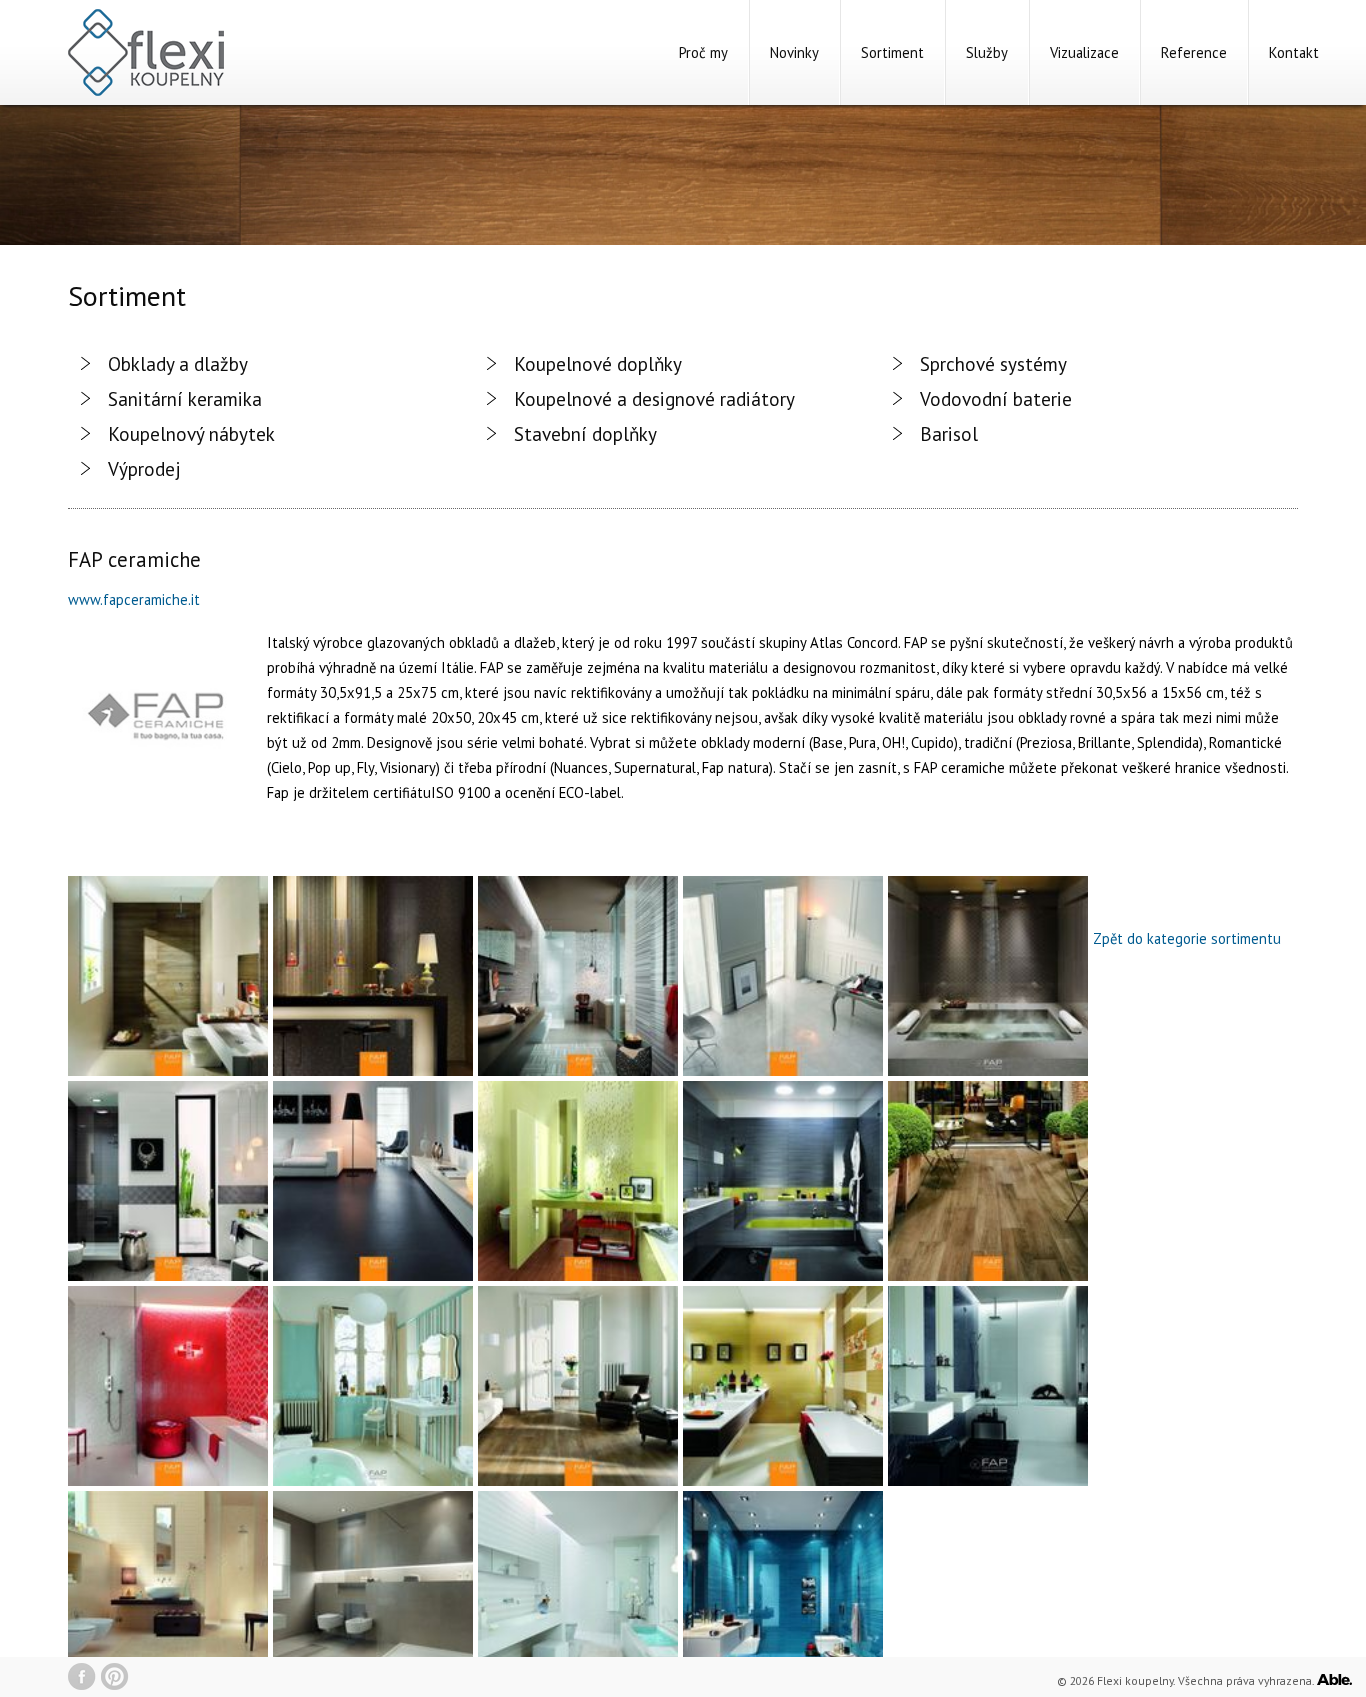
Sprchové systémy (993, 363)
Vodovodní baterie (996, 398)
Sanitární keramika (185, 398)
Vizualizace (1084, 52)
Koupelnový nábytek (191, 433)
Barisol (949, 433)
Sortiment (892, 52)
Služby (987, 52)
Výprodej (144, 468)
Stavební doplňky (585, 433)
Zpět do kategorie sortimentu (1187, 938)
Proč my (703, 52)
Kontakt (1294, 52)
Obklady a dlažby (178, 363)
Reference (1194, 52)
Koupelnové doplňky (598, 363)
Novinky (794, 52)
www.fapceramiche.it (134, 599)
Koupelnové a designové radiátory (654, 398)
